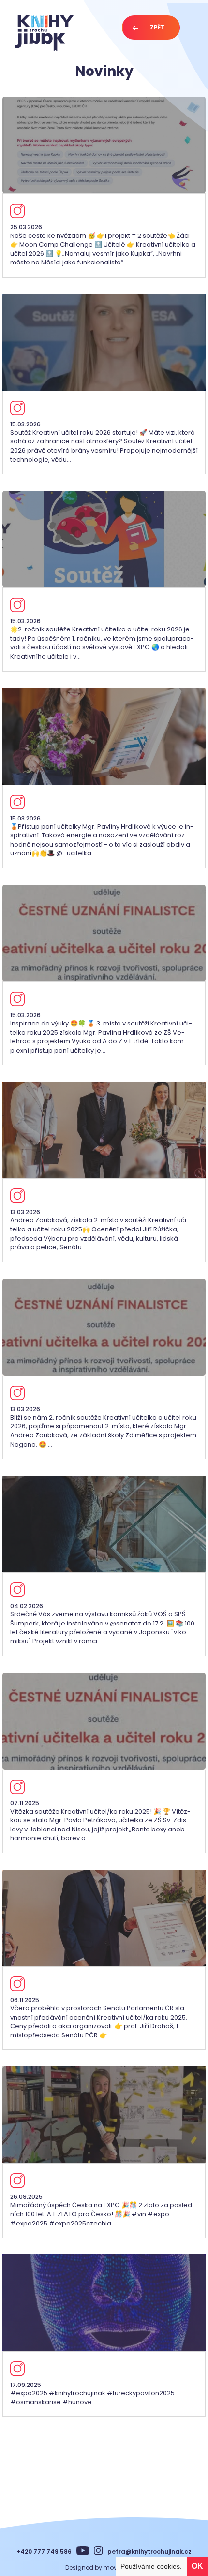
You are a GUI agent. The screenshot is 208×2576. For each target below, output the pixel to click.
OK (197, 2566)
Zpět (157, 27)
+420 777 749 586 (44, 2552)
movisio (115, 2568)
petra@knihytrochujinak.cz (149, 2552)
